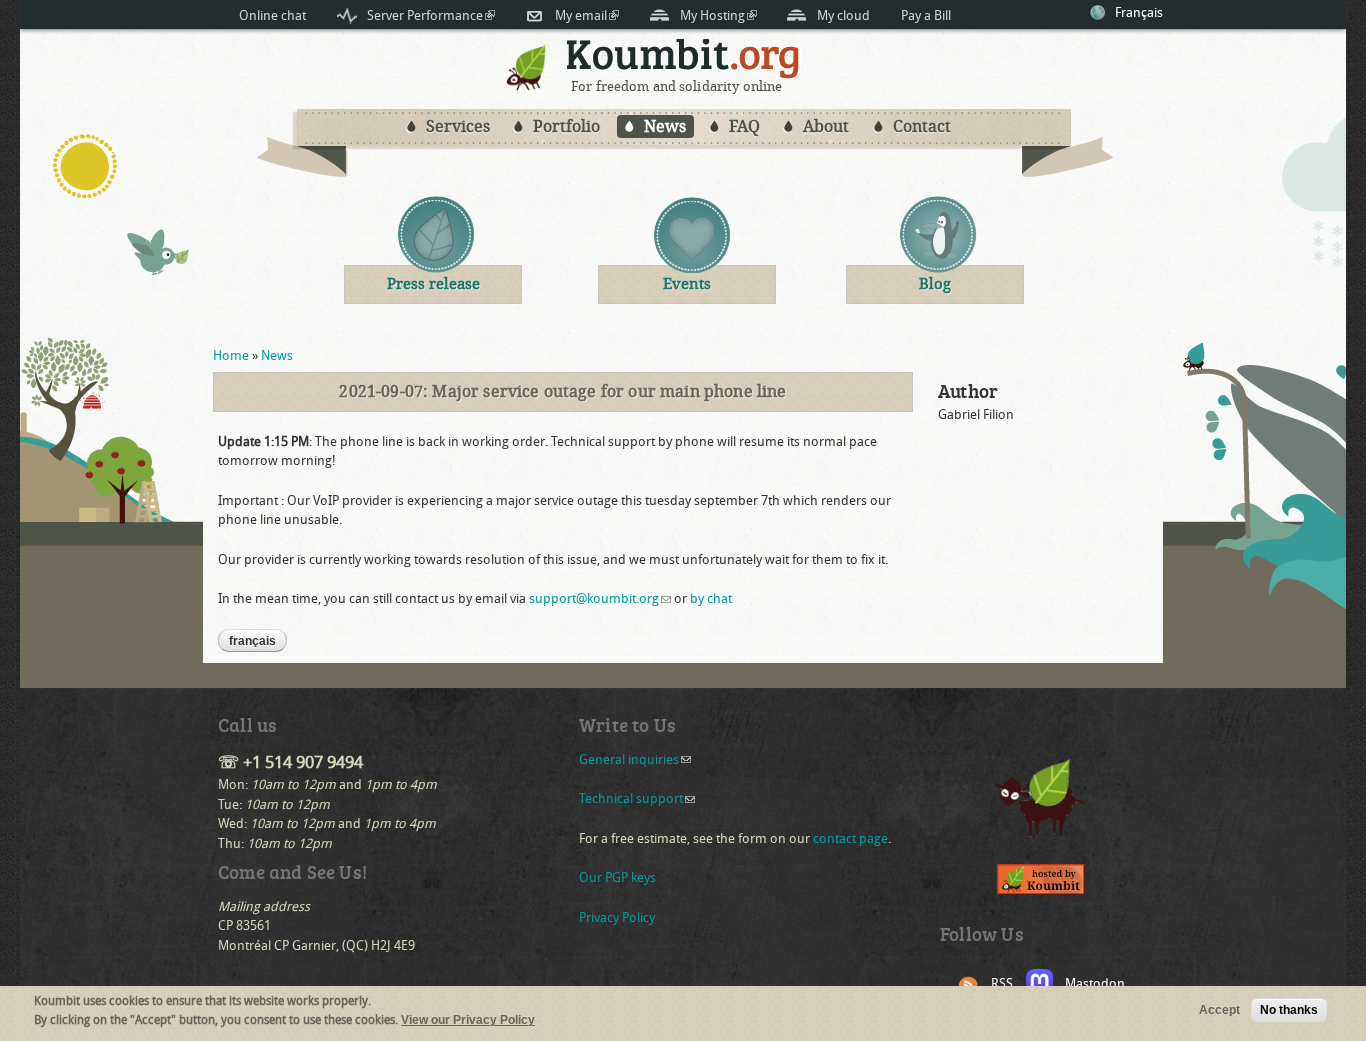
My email (587, 15)
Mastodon (1095, 983)
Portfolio (566, 126)
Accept (1219, 1010)
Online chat (272, 15)
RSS (1002, 983)
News (665, 126)
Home (231, 355)
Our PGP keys (617, 877)
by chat (711, 598)
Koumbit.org (683, 58)
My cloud (843, 15)
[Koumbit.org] (527, 86)
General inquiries (635, 759)
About (826, 126)
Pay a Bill (926, 15)
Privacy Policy (617, 917)
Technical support (637, 798)
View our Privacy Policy (468, 1021)
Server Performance (431, 15)
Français (1139, 12)
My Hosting (718, 15)
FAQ (744, 126)
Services (458, 126)
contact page (850, 838)
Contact (922, 126)
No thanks (1289, 1010)
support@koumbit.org (600, 598)
